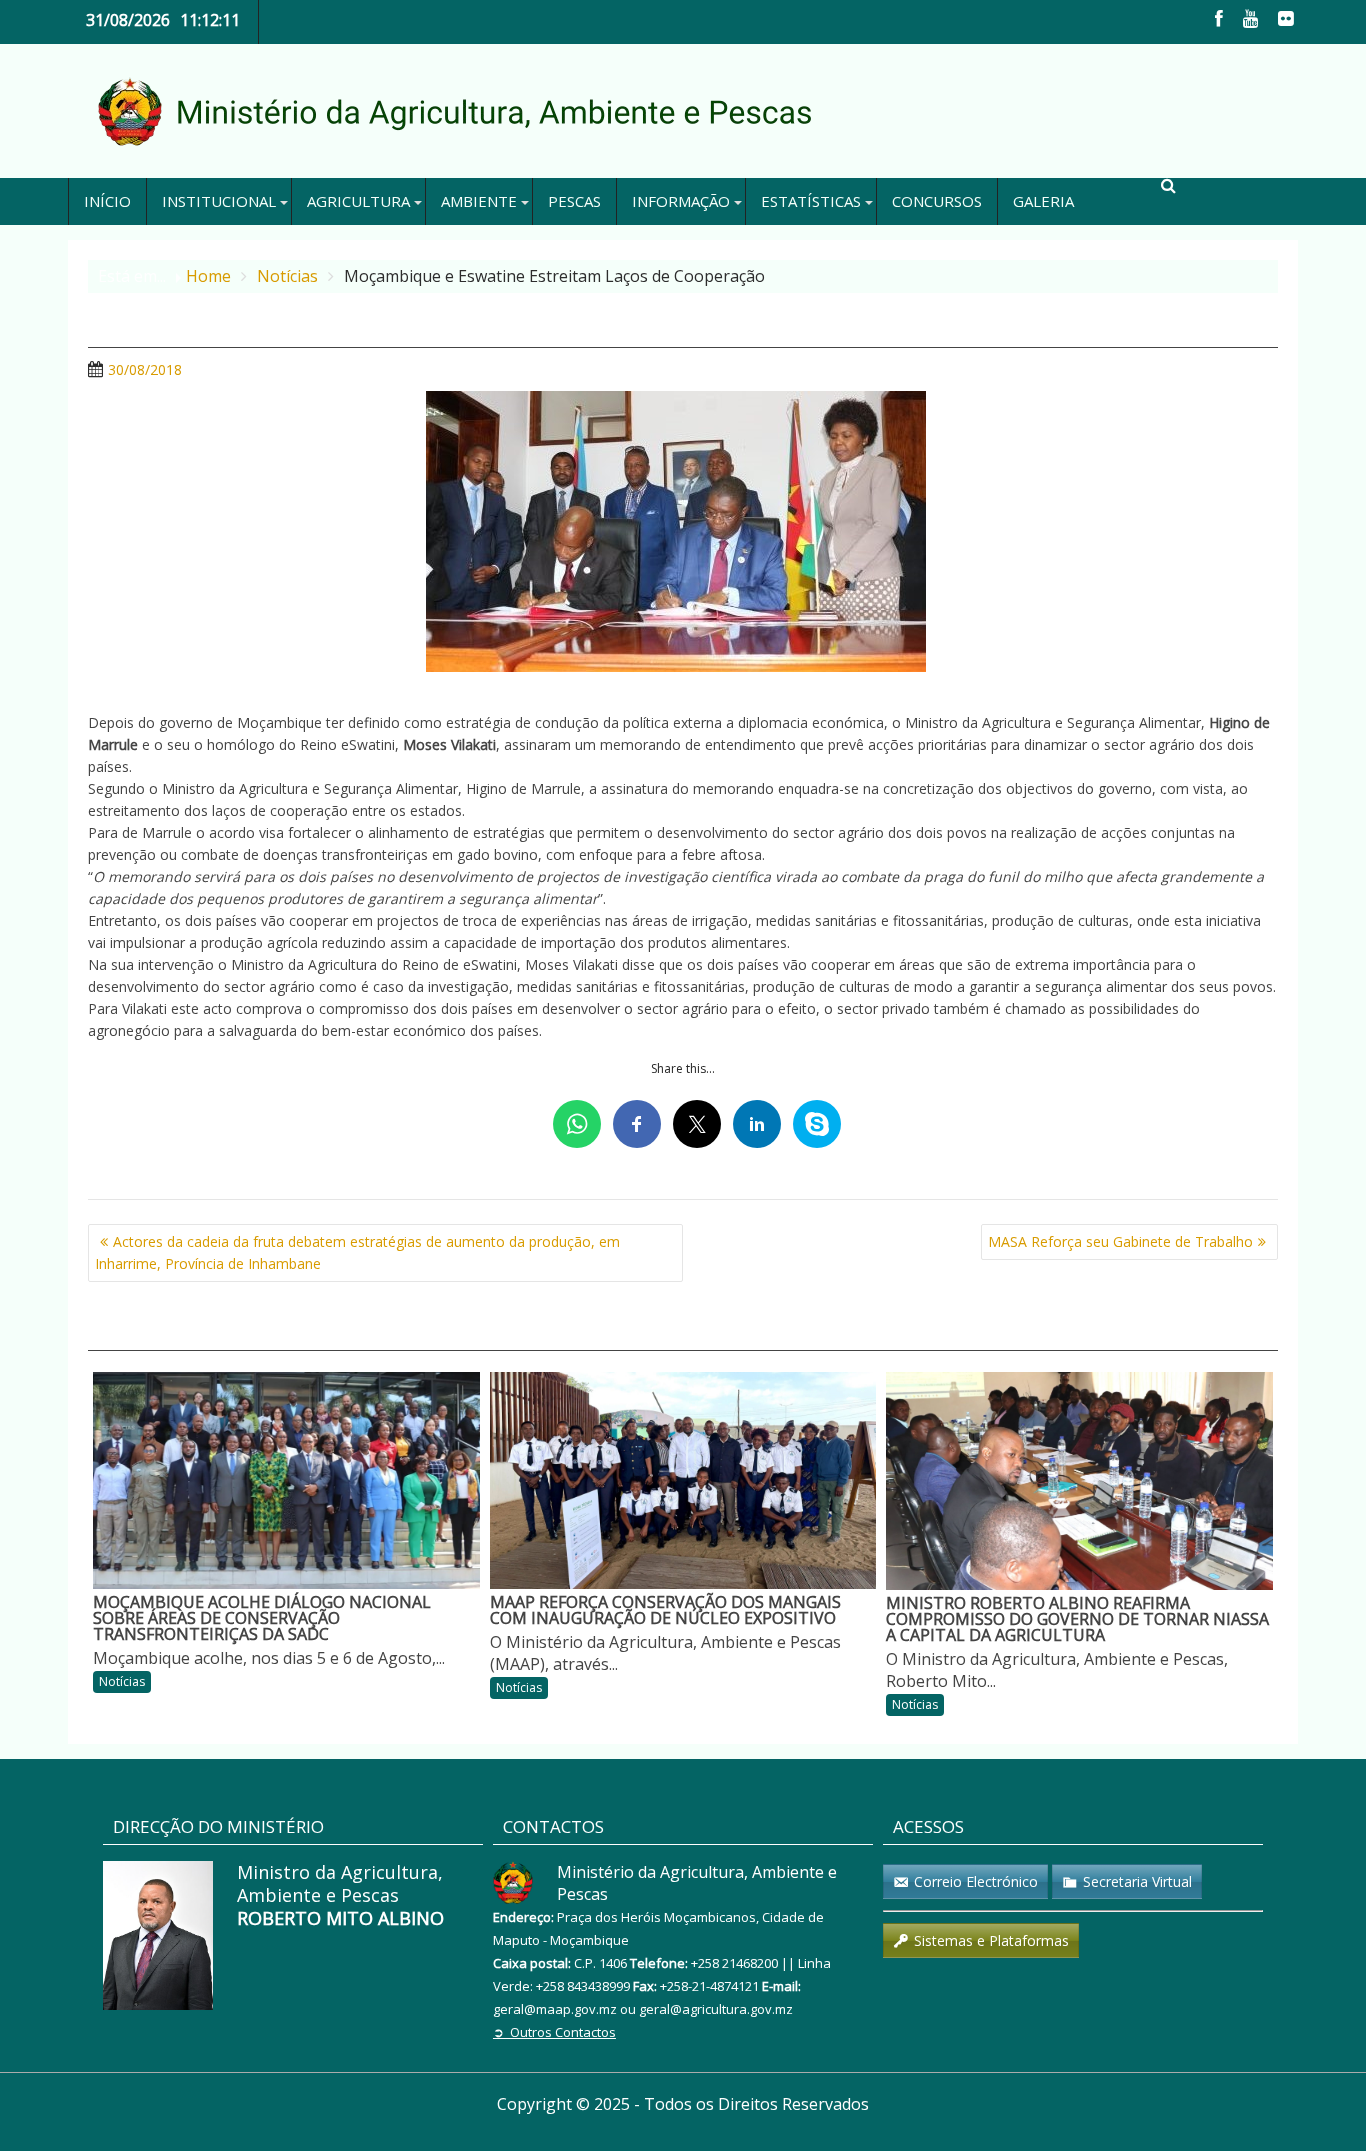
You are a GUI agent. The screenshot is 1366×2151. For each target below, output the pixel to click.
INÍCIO (107, 201)
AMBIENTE (479, 201)
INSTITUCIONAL (219, 201)
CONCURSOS (937, 201)
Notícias (122, 1681)
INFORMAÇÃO (681, 201)
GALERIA (1043, 201)
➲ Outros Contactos (554, 2032)
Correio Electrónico (976, 1881)
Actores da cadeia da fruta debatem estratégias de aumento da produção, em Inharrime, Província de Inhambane (357, 1252)
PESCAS (574, 201)
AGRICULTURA (358, 201)
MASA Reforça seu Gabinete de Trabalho (1120, 1241)
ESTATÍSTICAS (811, 201)
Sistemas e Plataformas (991, 1940)
